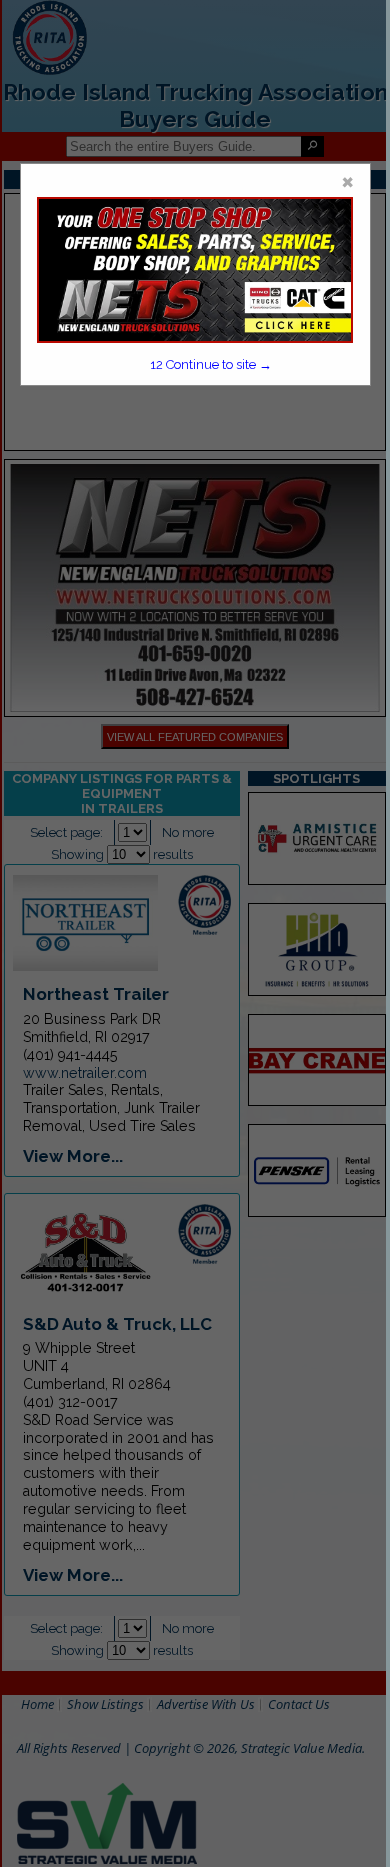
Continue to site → (211, 364)
